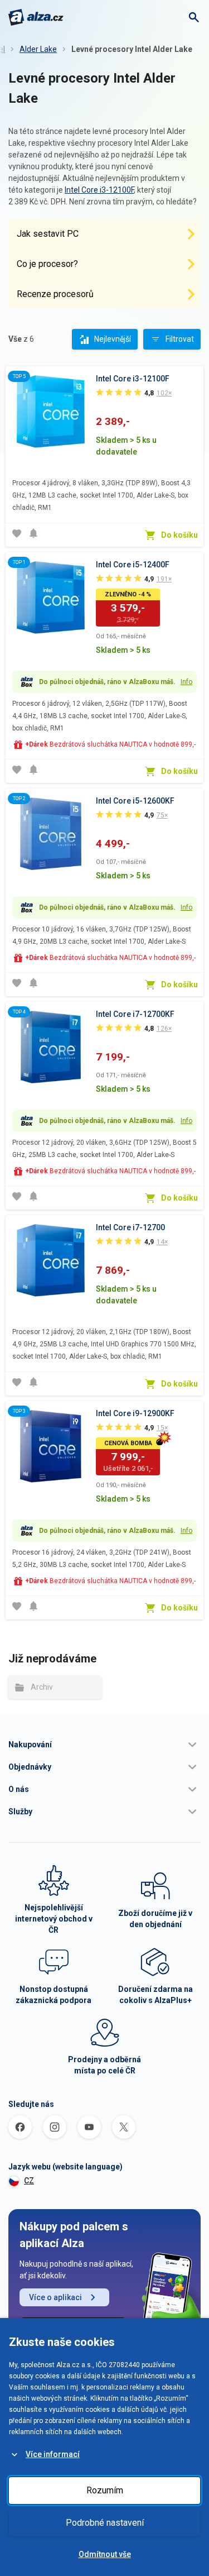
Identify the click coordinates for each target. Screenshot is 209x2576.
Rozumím (105, 2490)
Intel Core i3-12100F (99, 190)
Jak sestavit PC (48, 234)
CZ (29, 2181)
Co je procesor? (47, 264)
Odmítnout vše (105, 2554)
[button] (104, 1745)
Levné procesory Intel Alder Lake (132, 49)
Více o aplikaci (55, 2297)
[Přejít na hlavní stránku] (36, 17)
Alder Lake (38, 49)
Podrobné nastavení (105, 2523)
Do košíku (179, 535)
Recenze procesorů (55, 294)
